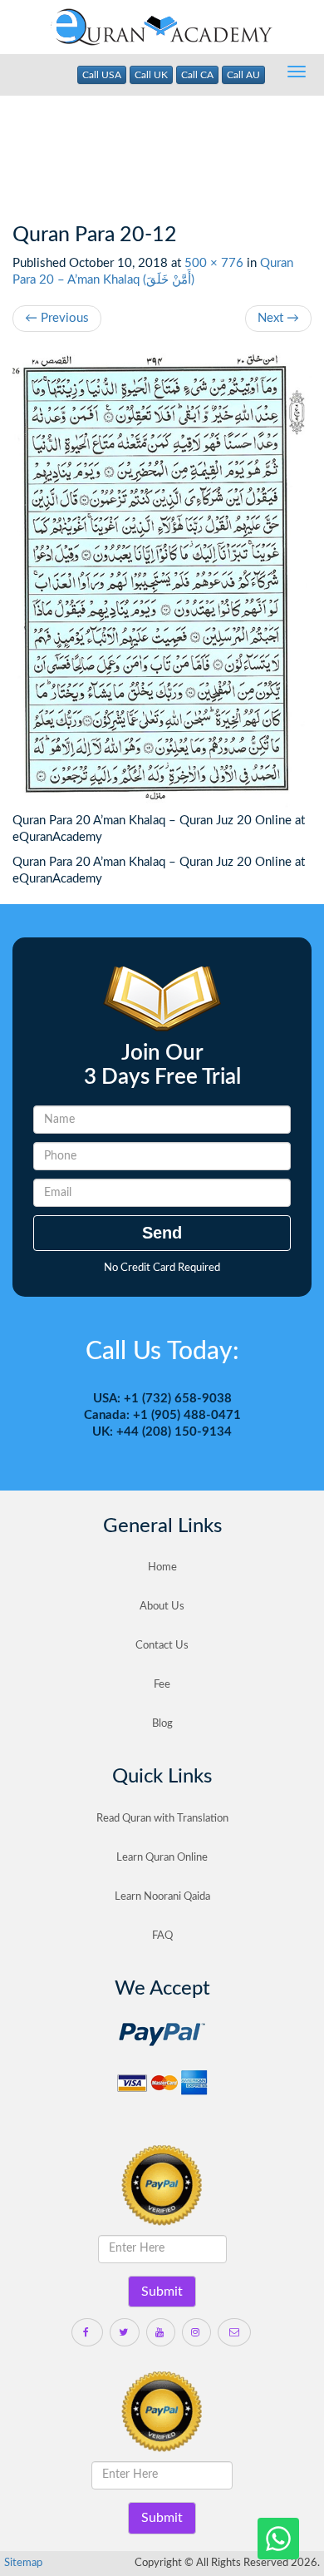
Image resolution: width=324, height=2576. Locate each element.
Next (278, 318)
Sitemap (23, 2563)
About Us (162, 1607)
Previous (57, 318)
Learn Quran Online (162, 1858)
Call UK (151, 75)
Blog (162, 1724)
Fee (162, 1685)
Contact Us (162, 1646)
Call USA (102, 75)
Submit (162, 2292)
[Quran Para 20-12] (162, 581)
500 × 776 (214, 263)
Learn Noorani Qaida (162, 1897)
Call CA (197, 75)
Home (162, 1567)
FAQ (162, 1936)
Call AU (243, 75)
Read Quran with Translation (162, 1819)
